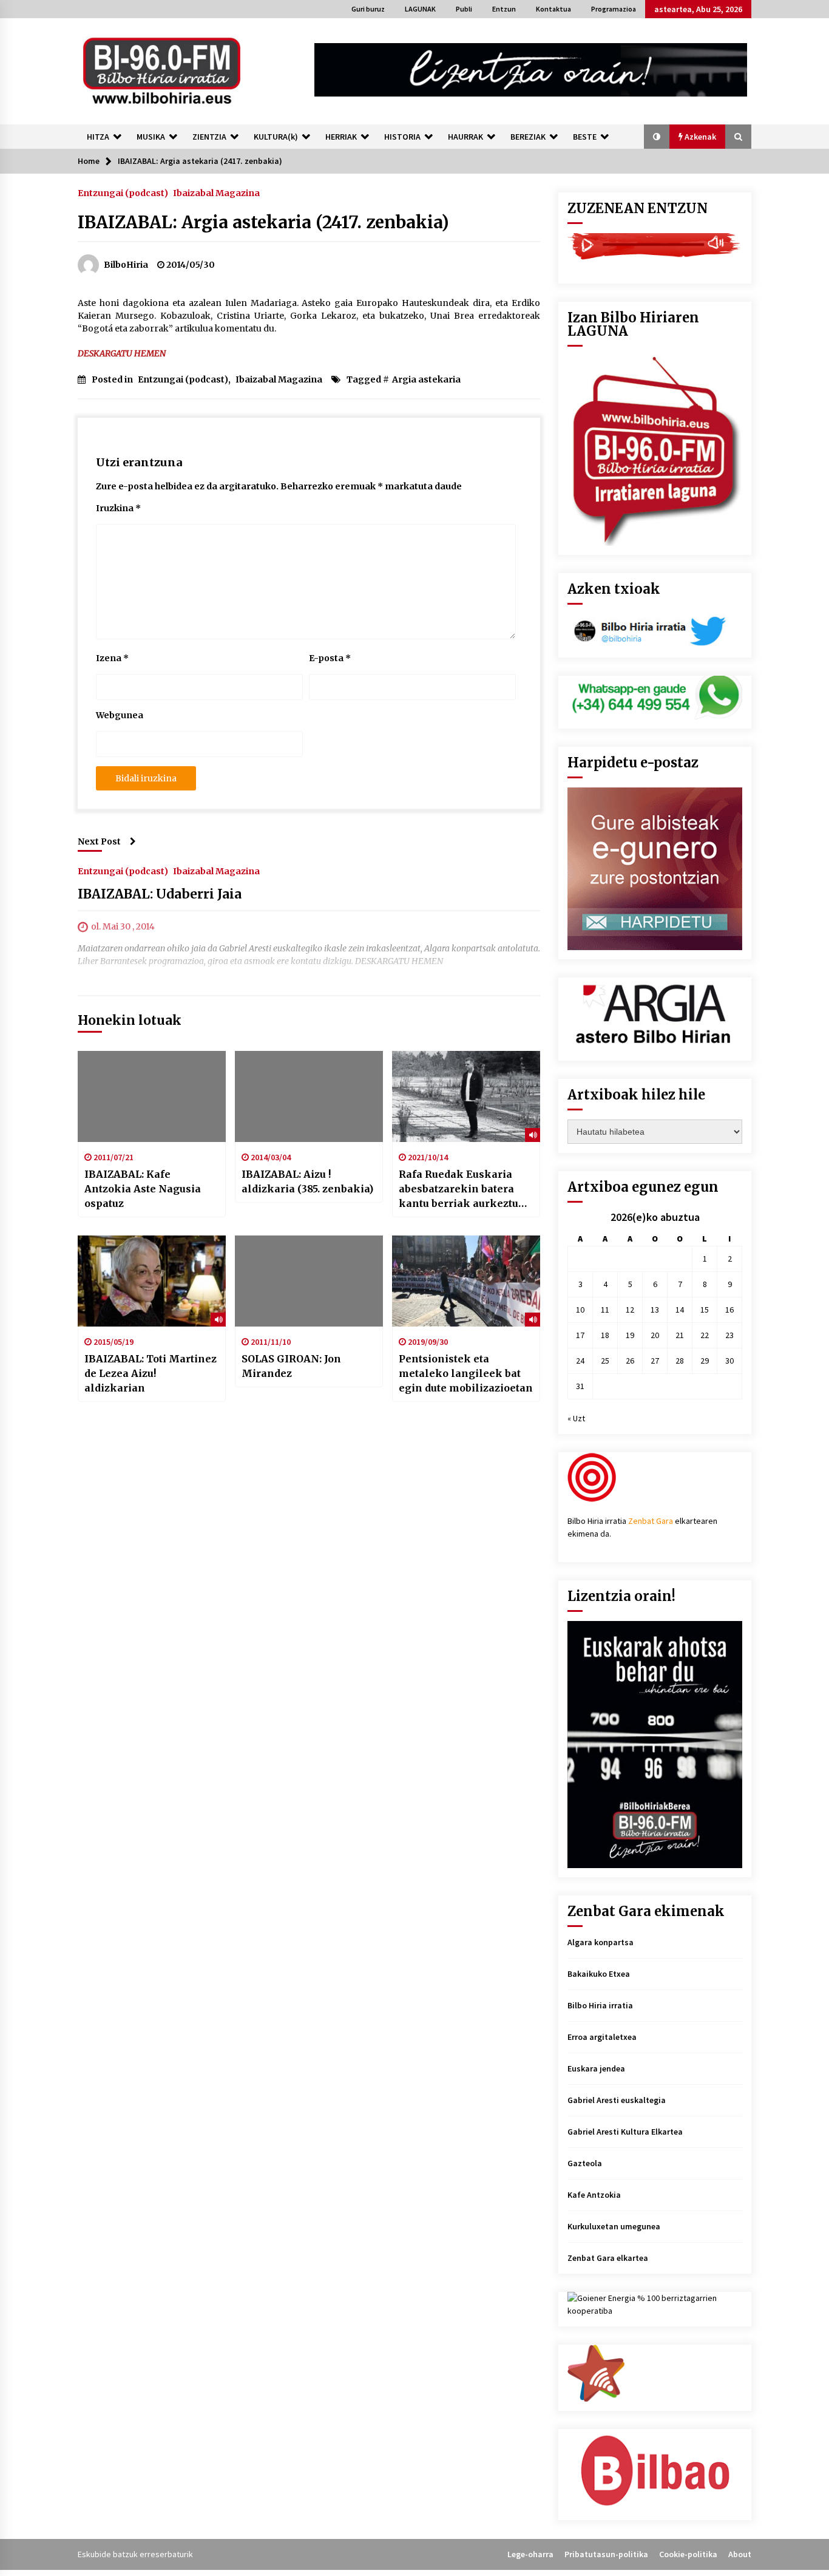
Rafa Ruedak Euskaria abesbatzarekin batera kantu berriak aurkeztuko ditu (465, 1189)
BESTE (585, 137)
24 (580, 1361)
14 (680, 1310)
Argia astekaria (426, 379)
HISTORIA (402, 137)
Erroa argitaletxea (602, 2037)
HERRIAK (341, 137)
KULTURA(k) (276, 137)
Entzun (504, 9)
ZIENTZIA (209, 137)
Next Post (99, 841)
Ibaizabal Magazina (216, 192)
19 (630, 1335)
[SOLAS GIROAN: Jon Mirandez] (309, 1281)
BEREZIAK (528, 137)
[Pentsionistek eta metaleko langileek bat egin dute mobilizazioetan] (466, 1281)
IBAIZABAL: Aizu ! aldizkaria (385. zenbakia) (307, 1181)
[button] (657, 137)
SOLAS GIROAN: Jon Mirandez (291, 1366)
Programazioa (614, 9)
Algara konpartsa (601, 1942)
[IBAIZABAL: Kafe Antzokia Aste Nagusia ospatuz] (152, 1096)
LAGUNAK (420, 9)
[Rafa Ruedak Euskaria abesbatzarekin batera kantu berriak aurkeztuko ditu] (466, 1096)
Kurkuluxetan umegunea (614, 2226)
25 (605, 1361)
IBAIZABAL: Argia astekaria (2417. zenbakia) (263, 222)
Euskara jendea (596, 2068)
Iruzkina (118, 508)
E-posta (330, 658)
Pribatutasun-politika (606, 2554)
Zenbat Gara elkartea (608, 2258)
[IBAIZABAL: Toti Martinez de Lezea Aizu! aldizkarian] (152, 1281)
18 (605, 1335)
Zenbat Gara (651, 1521)
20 (655, 1335)
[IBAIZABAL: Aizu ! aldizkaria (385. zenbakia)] (309, 1096)
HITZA (98, 137)
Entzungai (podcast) (123, 192)
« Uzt (576, 1418)
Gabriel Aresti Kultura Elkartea (625, 2132)
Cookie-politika (688, 2554)
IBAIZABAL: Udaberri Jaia (160, 894)
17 (580, 1335)
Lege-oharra (530, 2554)
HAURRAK (465, 137)
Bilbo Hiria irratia (600, 2005)
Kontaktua (553, 9)
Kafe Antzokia (594, 2195)
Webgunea (120, 715)
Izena (112, 658)
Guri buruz (368, 9)
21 (680, 1335)
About (740, 2554)
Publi (464, 9)
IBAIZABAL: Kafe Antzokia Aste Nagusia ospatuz (143, 1189)
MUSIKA (151, 137)
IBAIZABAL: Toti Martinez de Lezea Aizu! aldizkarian (151, 1373)
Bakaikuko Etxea (599, 1974)
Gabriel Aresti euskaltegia (617, 2100)
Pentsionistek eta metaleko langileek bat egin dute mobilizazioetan (466, 1373)
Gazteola (585, 2163)
